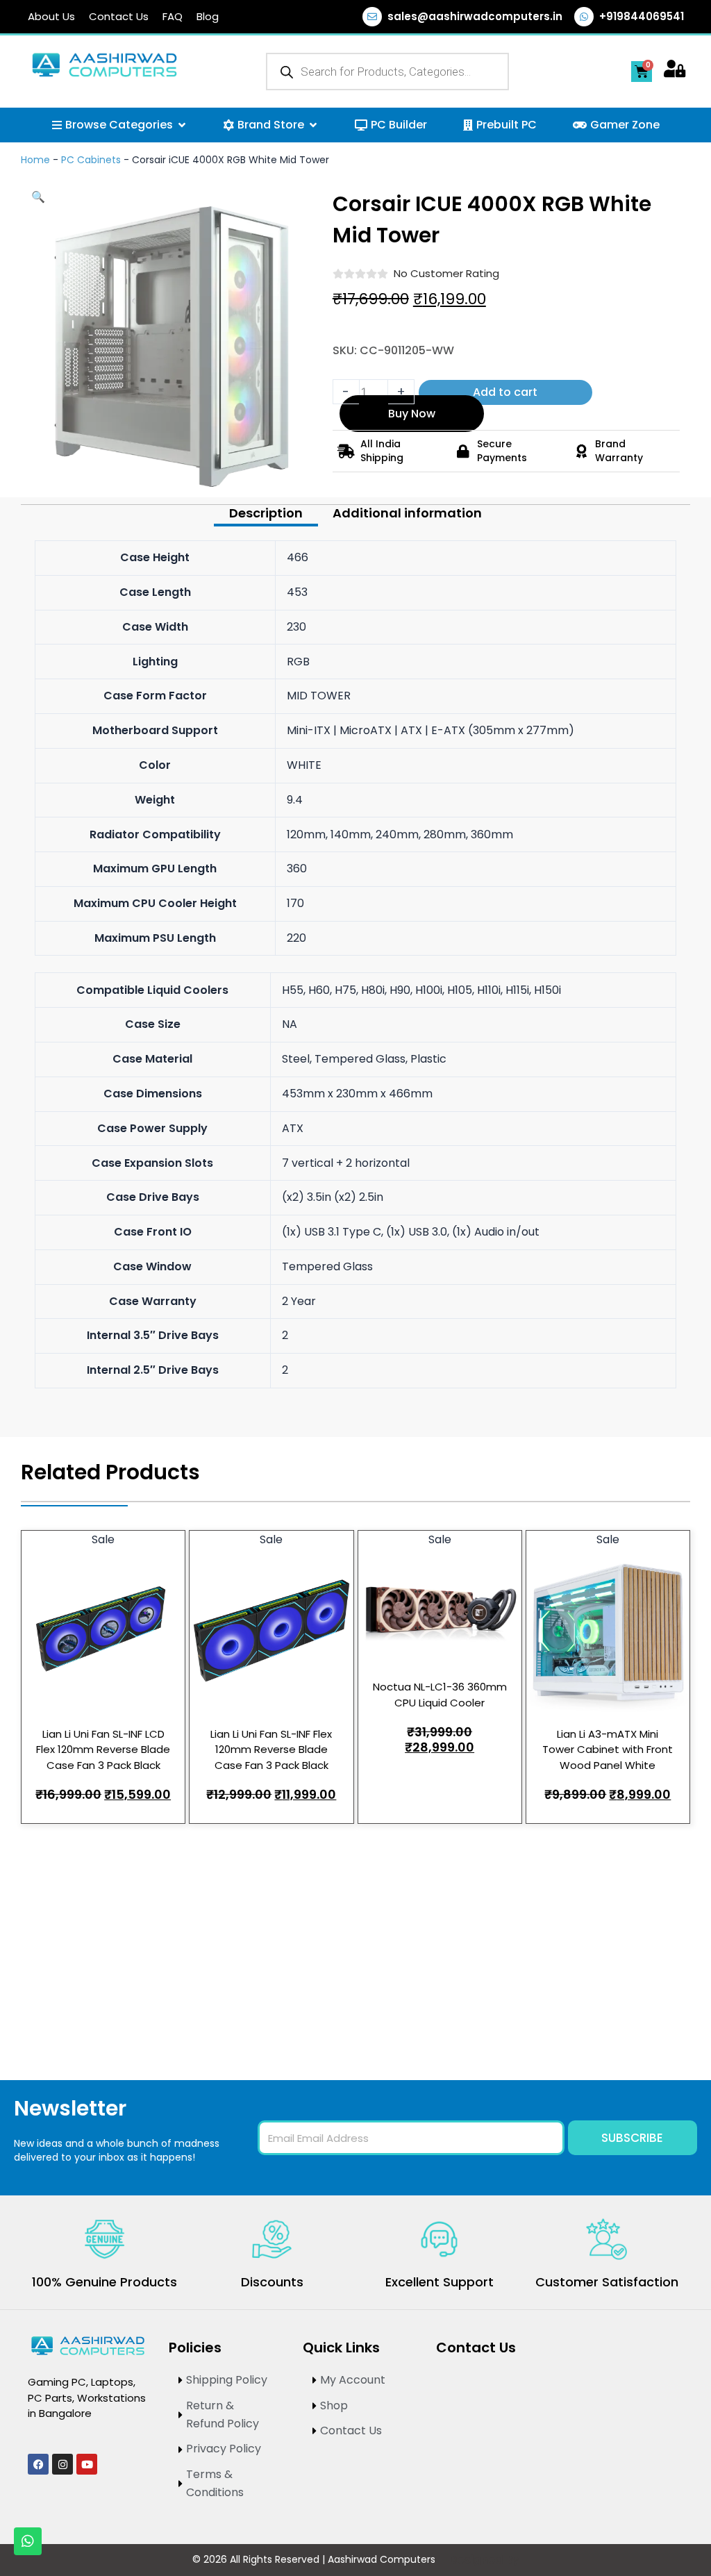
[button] (38, 197)
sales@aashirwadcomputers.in (475, 16)
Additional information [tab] (407, 514)
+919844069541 (642, 16)
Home (35, 160)
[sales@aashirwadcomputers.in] (372, 17)
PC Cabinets (91, 160)
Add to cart (505, 392)
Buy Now (412, 414)
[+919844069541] (584, 17)
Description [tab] (266, 514)
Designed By (484, 2560)
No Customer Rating (446, 273)
